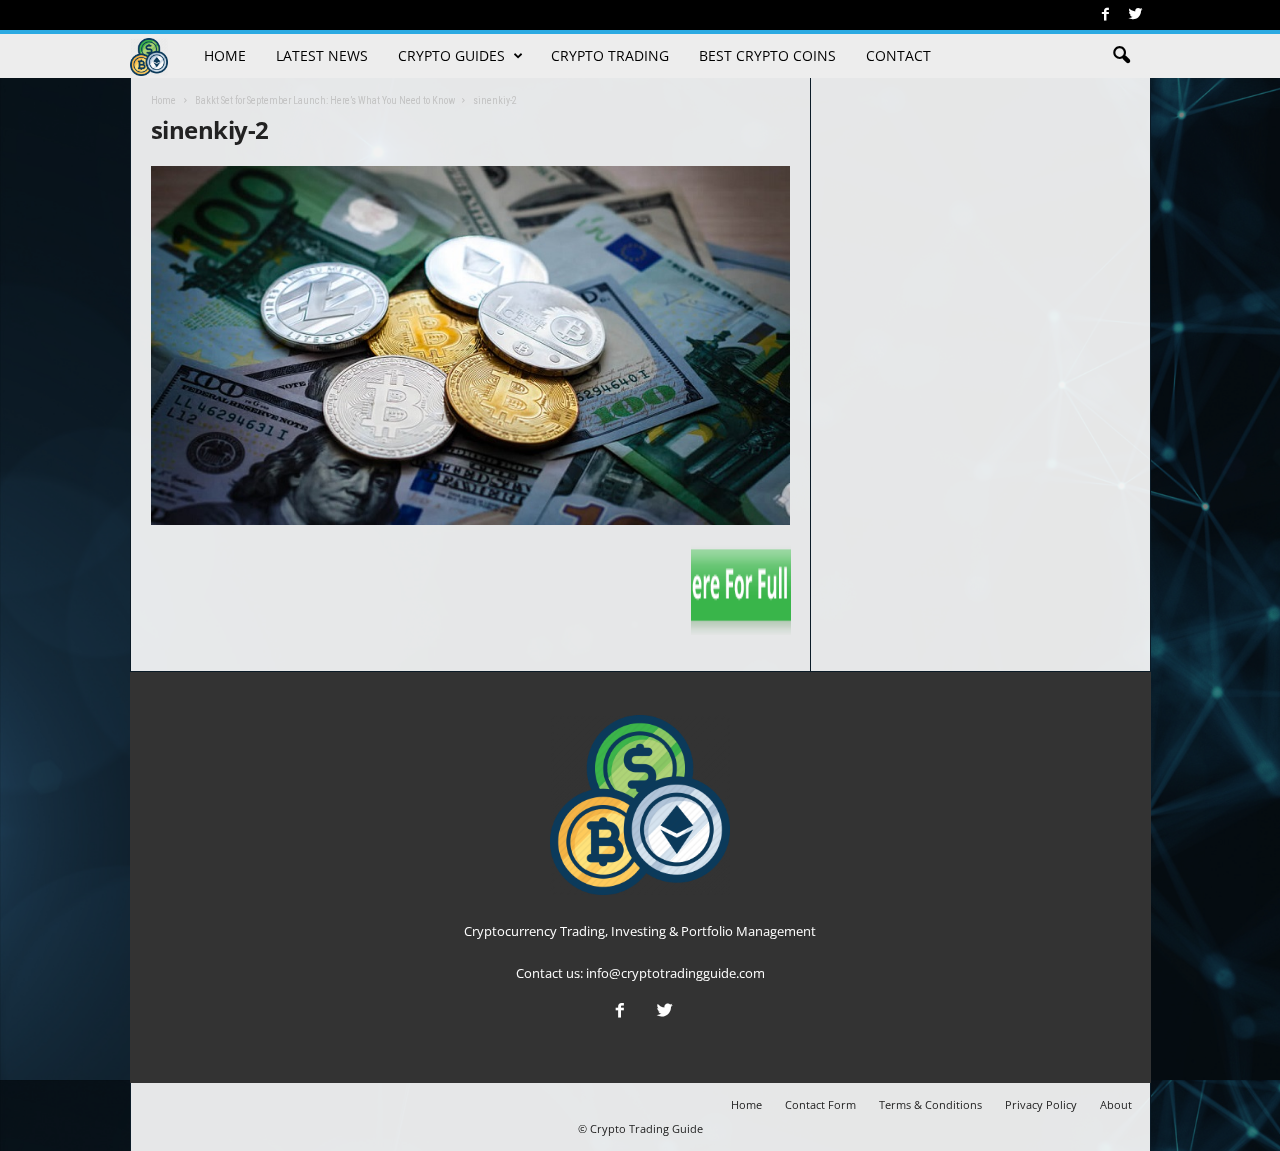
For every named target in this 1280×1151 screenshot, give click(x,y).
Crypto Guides (451, 55)
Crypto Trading (610, 55)
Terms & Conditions (930, 1104)
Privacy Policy (1041, 1104)
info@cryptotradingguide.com (675, 973)
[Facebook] (1106, 15)
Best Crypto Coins (767, 55)
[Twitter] (1136, 15)
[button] (1121, 56)
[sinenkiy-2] (471, 345)
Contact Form (820, 1104)
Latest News (322, 55)
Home (225, 55)
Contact (898, 55)
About (1116, 1104)
